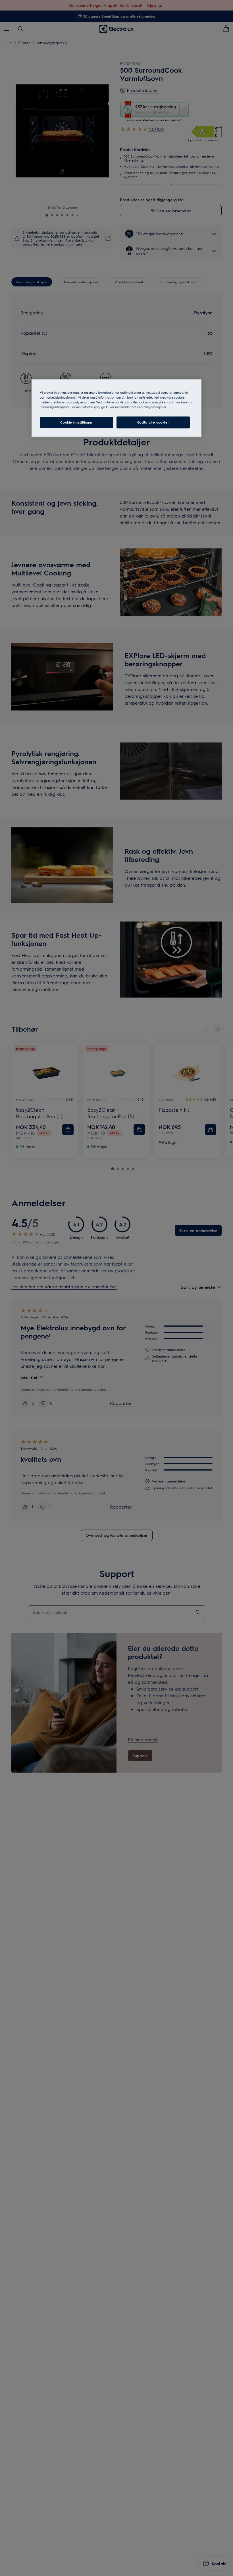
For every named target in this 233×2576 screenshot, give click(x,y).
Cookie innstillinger (76, 423)
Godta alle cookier (153, 423)
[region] (116, 408)
